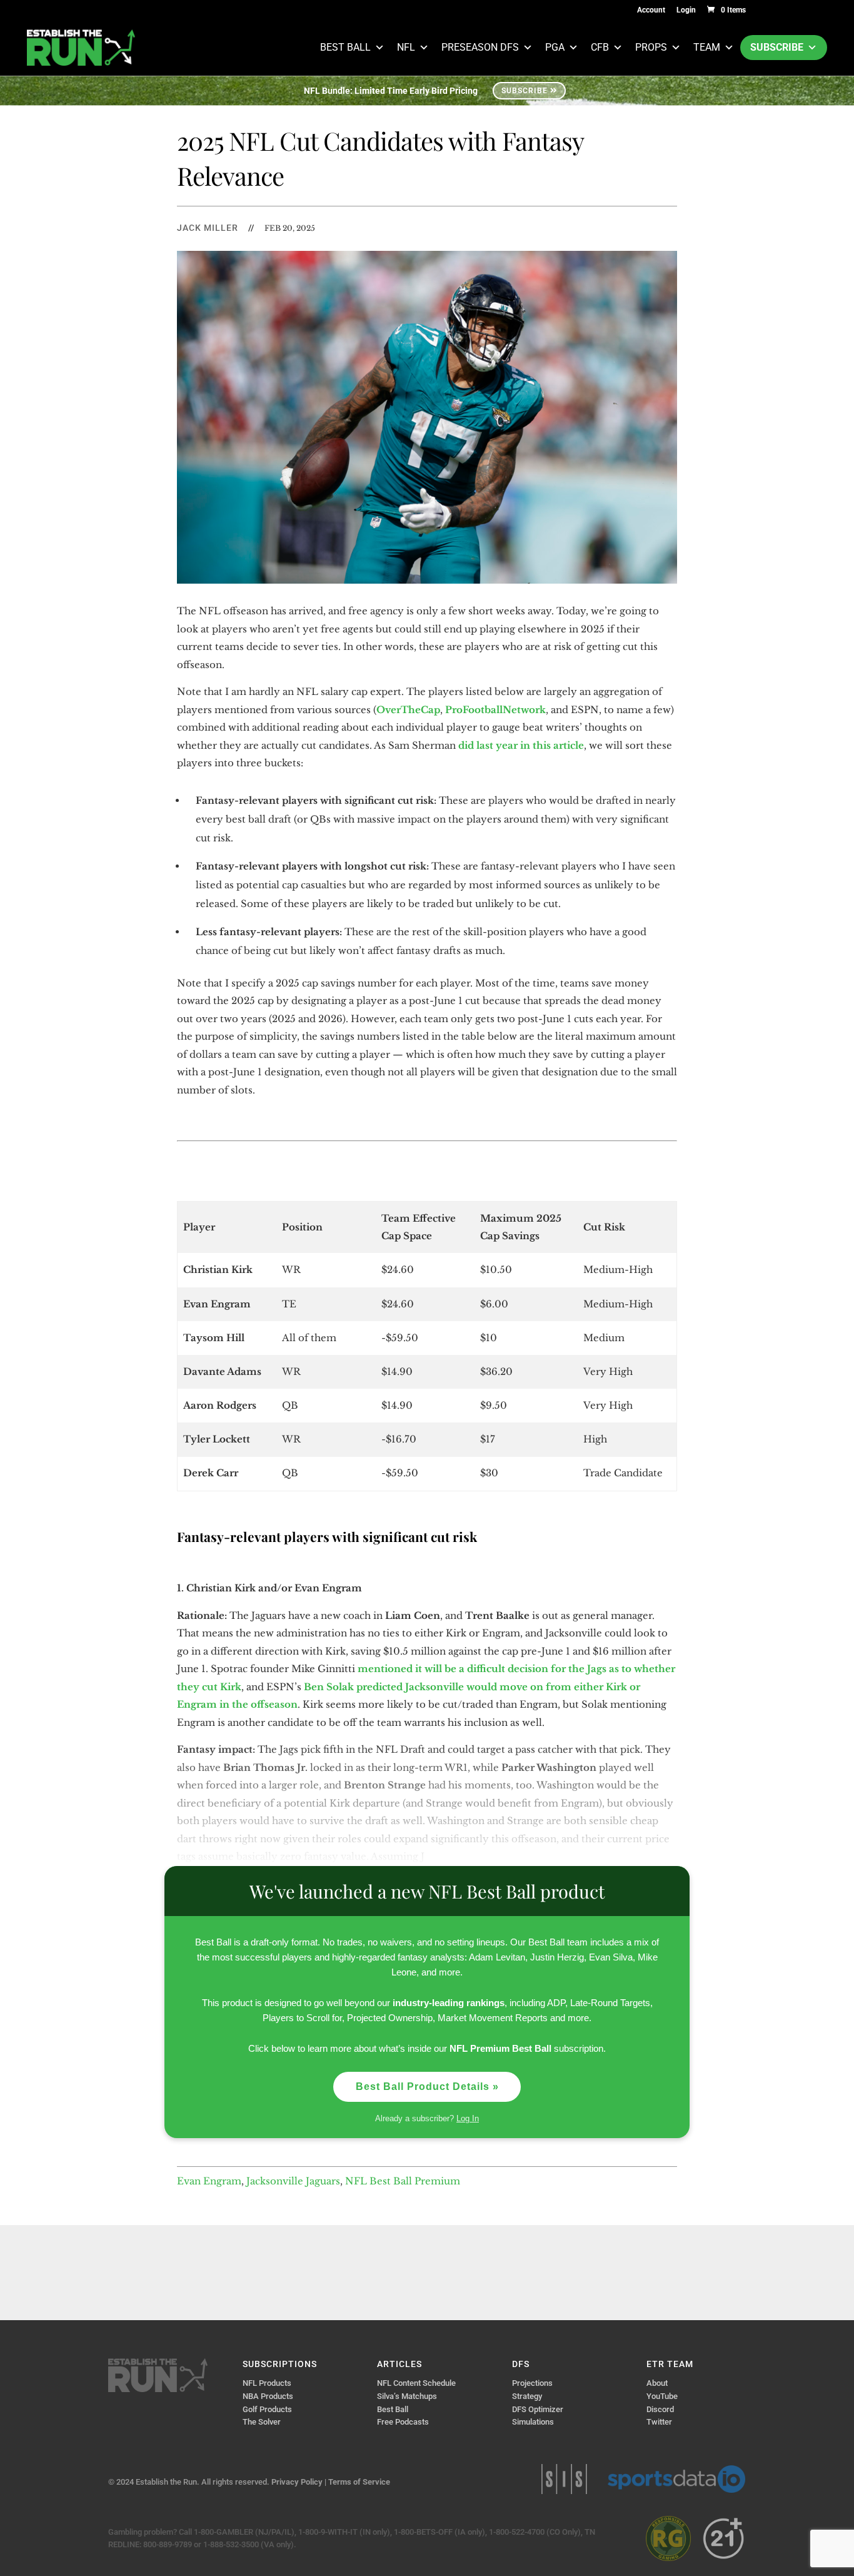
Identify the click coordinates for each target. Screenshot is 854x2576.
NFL (406, 47)
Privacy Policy (297, 2482)
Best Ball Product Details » (427, 2087)
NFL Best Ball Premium (403, 2181)
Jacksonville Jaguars (293, 2181)
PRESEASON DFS (480, 47)
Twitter (659, 2422)
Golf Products (267, 2409)
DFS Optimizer (538, 2409)
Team (707, 47)
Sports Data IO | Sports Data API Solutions (676, 2479)
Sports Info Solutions (564, 2479)
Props (651, 47)
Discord (660, 2409)
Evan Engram (209, 2181)
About (657, 2383)
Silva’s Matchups (407, 2396)
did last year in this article (521, 745)
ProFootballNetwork (495, 710)
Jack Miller (208, 228)
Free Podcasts (403, 2422)
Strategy (527, 2396)
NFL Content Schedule (416, 2383)
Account (651, 10)
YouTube (662, 2396)
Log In (468, 2118)
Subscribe (777, 47)
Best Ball (345, 47)
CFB (600, 47)
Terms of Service (359, 2482)
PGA (555, 47)
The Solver (262, 2422)
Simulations (533, 2422)
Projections (532, 2383)
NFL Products (267, 2383)
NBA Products (268, 2396)
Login (686, 10)
